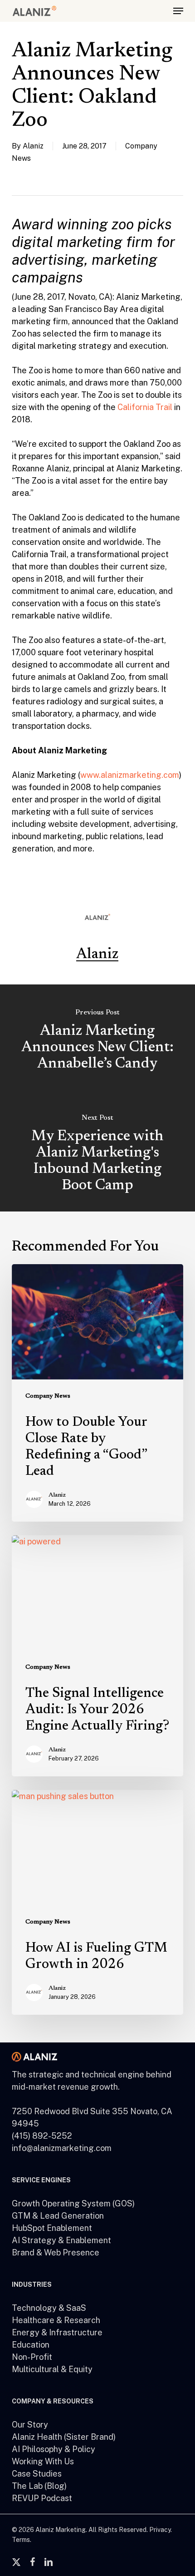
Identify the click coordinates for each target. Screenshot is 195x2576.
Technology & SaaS (49, 2308)
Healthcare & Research (56, 2320)
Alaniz (33, 146)
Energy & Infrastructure (57, 2332)
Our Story (30, 2425)
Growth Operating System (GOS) (73, 2203)
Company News (48, 1396)
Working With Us (43, 2461)
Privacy (160, 2530)
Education (31, 2345)
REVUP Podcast (42, 2498)
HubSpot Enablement (52, 2228)
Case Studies (37, 2474)
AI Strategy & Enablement (61, 2240)
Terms (21, 2540)
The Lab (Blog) (39, 2486)
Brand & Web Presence (56, 2252)
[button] (178, 11)
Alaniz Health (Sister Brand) (64, 2437)
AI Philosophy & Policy (54, 2449)
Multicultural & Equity (52, 2369)
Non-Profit (32, 2357)
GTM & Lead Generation (58, 2216)
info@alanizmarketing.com (62, 2148)
